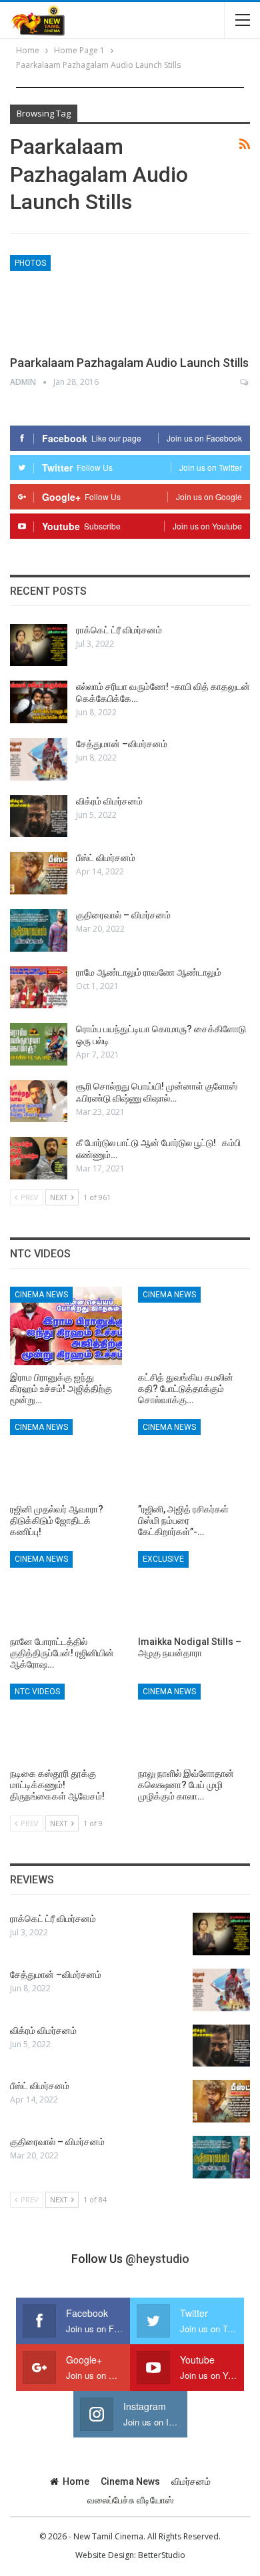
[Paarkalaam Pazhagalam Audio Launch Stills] (80, 300)
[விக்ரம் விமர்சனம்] (39, 816)
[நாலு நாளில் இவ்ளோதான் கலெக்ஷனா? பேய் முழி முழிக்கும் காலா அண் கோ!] (194, 1723)
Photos (30, 263)
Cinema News (41, 1295)
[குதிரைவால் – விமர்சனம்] (39, 930)
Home (76, 2481)
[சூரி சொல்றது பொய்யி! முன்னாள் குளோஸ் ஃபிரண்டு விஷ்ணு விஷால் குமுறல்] (39, 1102)
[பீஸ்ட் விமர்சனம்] (39, 873)
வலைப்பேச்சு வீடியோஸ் (130, 2500)
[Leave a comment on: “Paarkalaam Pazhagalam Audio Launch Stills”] (245, 382)
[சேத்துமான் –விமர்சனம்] (39, 759)
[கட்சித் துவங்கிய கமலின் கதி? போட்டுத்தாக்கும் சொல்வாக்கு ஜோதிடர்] (194, 1326)
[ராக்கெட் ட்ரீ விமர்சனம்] (39, 645)
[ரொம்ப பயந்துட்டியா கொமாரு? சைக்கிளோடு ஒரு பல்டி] (39, 1044)
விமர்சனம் (191, 2481)
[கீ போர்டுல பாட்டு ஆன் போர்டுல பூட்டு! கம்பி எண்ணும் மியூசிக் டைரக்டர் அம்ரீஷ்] (39, 1158)
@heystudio (157, 2259)
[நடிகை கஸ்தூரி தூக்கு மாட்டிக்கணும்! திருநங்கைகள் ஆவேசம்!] (66, 1723)
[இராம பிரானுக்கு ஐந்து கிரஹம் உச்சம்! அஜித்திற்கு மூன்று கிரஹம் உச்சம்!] (66, 1326)
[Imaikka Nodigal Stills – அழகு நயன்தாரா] (194, 1590)
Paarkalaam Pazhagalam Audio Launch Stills (129, 363)
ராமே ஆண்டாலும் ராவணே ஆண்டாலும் (149, 972)
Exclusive (163, 1559)
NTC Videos (37, 1692)
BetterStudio (162, 2555)
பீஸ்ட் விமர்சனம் (106, 858)
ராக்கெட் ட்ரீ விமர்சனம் (119, 630)
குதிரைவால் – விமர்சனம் (123, 915)
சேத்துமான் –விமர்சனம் (122, 744)
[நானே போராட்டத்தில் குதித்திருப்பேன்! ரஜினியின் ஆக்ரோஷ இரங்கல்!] (66, 1590)
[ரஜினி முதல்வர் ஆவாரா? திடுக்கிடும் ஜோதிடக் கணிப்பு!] (66, 1458)
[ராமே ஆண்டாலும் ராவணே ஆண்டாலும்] (39, 988)
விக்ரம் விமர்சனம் (109, 801)
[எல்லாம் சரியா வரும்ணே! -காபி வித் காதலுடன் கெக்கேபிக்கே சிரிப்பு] (39, 702)
